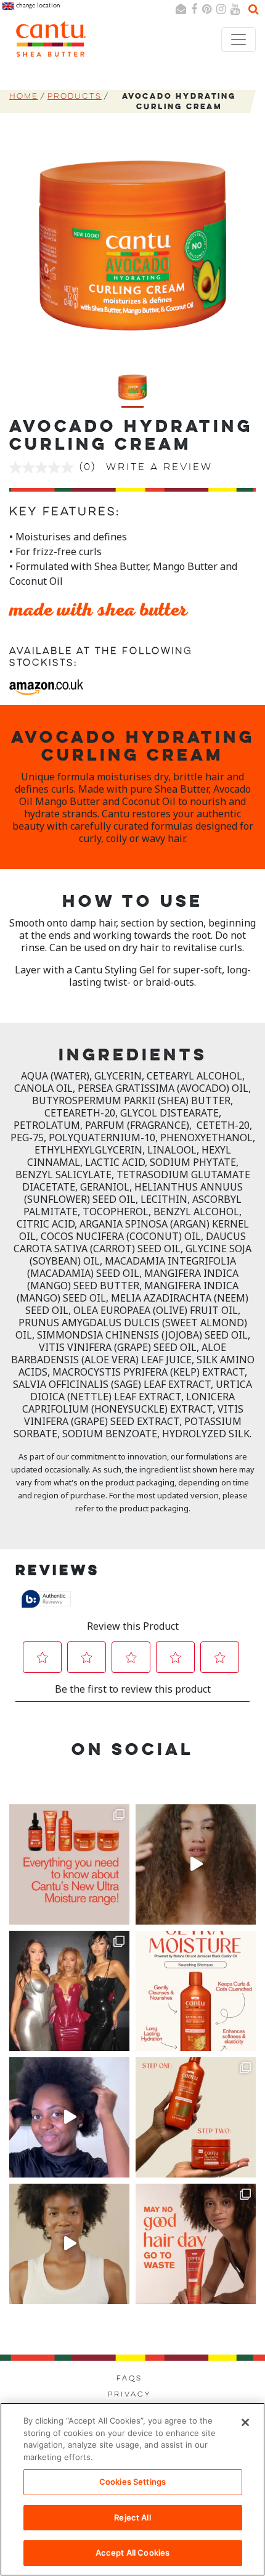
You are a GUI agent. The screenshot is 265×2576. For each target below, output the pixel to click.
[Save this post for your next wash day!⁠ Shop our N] (69, 2244)
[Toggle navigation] (238, 39)
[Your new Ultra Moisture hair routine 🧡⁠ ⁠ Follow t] (196, 2117)
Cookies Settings (132, 2482)
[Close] (245, 2422)
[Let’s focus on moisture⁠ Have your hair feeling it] (69, 2117)
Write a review (159, 468)
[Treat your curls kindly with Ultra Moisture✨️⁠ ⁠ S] (196, 2244)
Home (24, 97)
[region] (132, 2489)
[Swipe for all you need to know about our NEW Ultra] (69, 1864)
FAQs (129, 2379)
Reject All (132, 2517)
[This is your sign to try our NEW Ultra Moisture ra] (196, 1864)
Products (75, 97)
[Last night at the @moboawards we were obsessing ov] (69, 1991)
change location (37, 5)
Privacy (129, 2395)
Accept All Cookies (132, 2553)
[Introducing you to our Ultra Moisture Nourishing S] (196, 1991)
